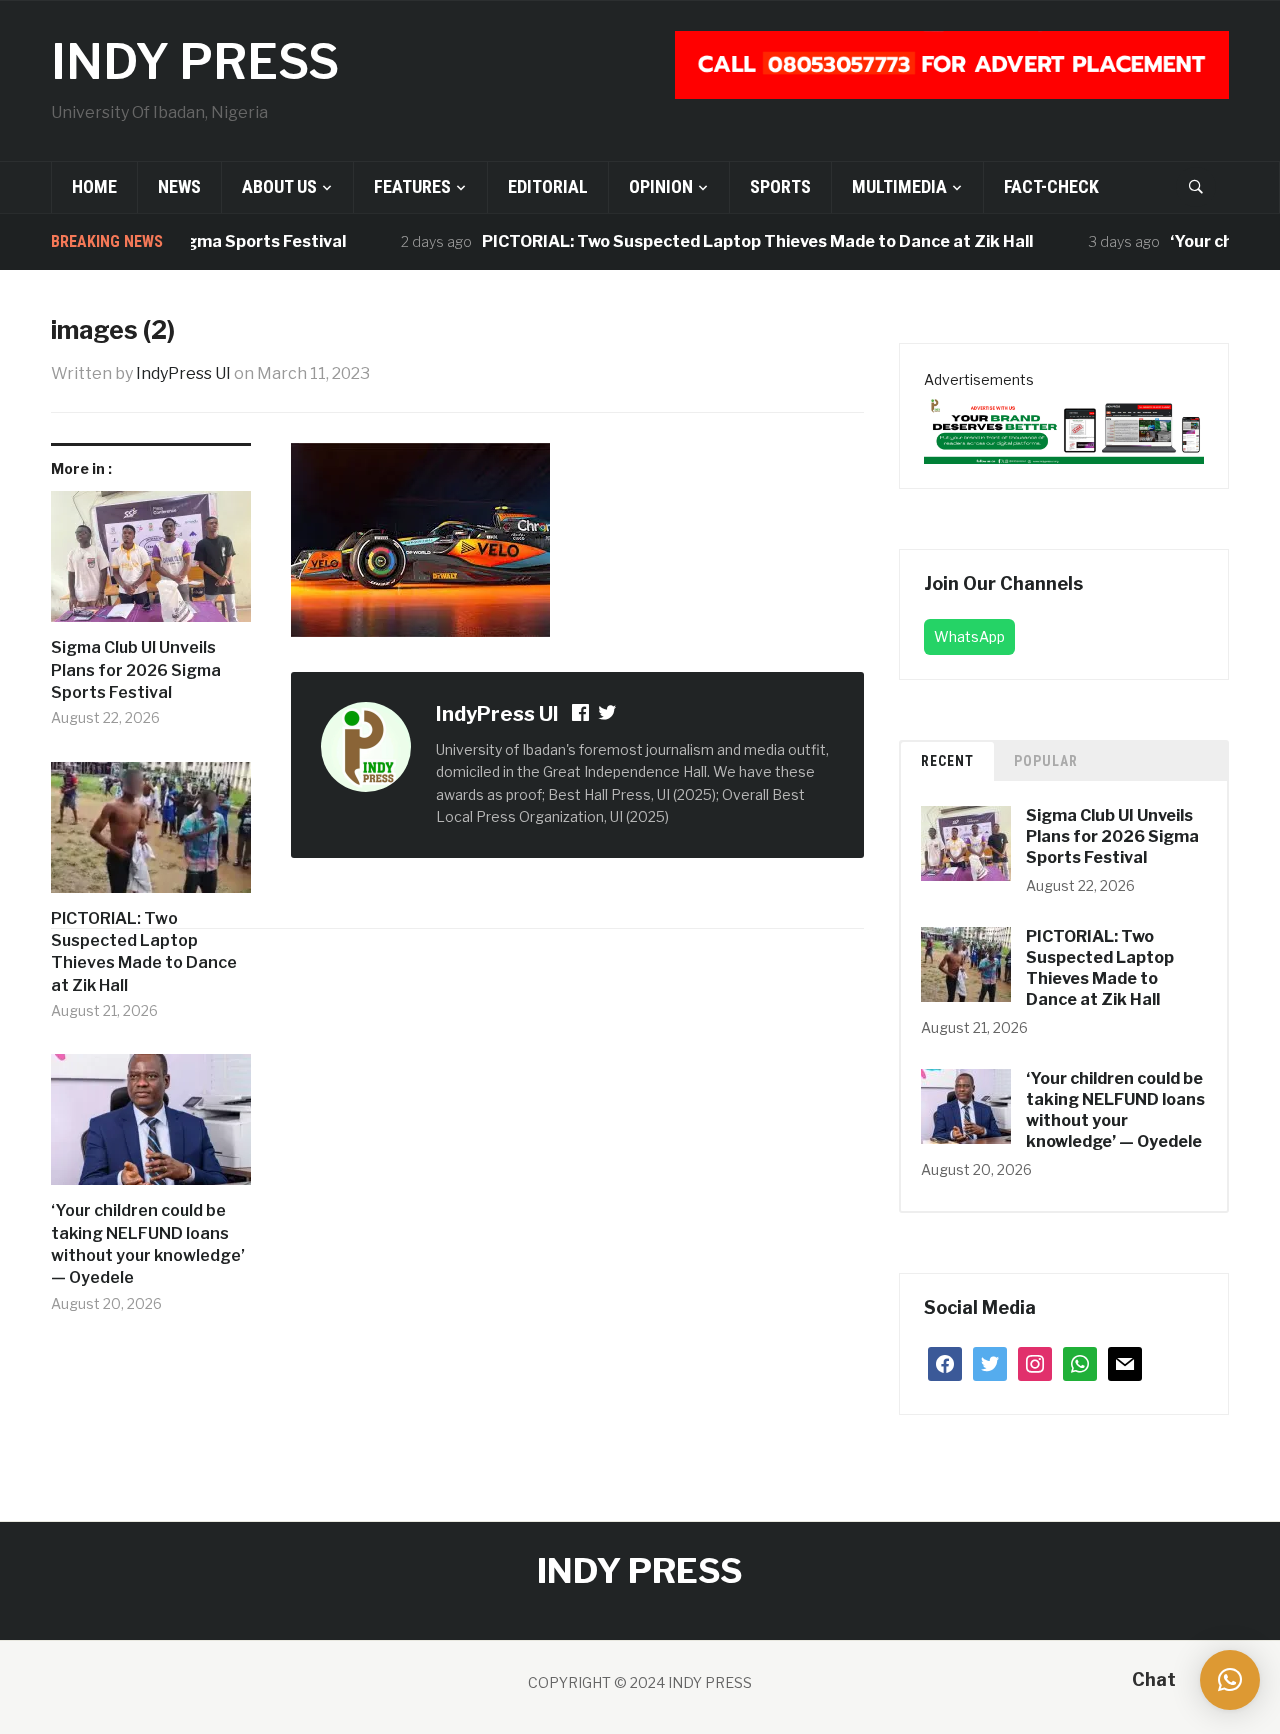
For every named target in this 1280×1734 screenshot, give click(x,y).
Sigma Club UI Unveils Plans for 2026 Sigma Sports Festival (136, 670)
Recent (947, 761)
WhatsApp (969, 636)
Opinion (661, 186)
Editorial (548, 186)
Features (412, 186)
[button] (1230, 1680)
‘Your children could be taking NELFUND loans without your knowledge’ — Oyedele (148, 1244)
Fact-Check (1051, 186)
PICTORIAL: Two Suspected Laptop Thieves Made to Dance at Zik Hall (727, 241)
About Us (279, 186)
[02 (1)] (1064, 426)
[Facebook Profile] (582, 715)
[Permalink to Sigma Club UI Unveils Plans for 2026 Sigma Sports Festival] (151, 564)
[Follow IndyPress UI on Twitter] (607, 715)
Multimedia (899, 186)
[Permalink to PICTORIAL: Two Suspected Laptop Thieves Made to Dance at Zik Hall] (151, 835)
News (179, 186)
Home (94, 186)
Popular (1046, 761)
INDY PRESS (195, 62)
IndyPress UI (183, 373)
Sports (780, 186)
